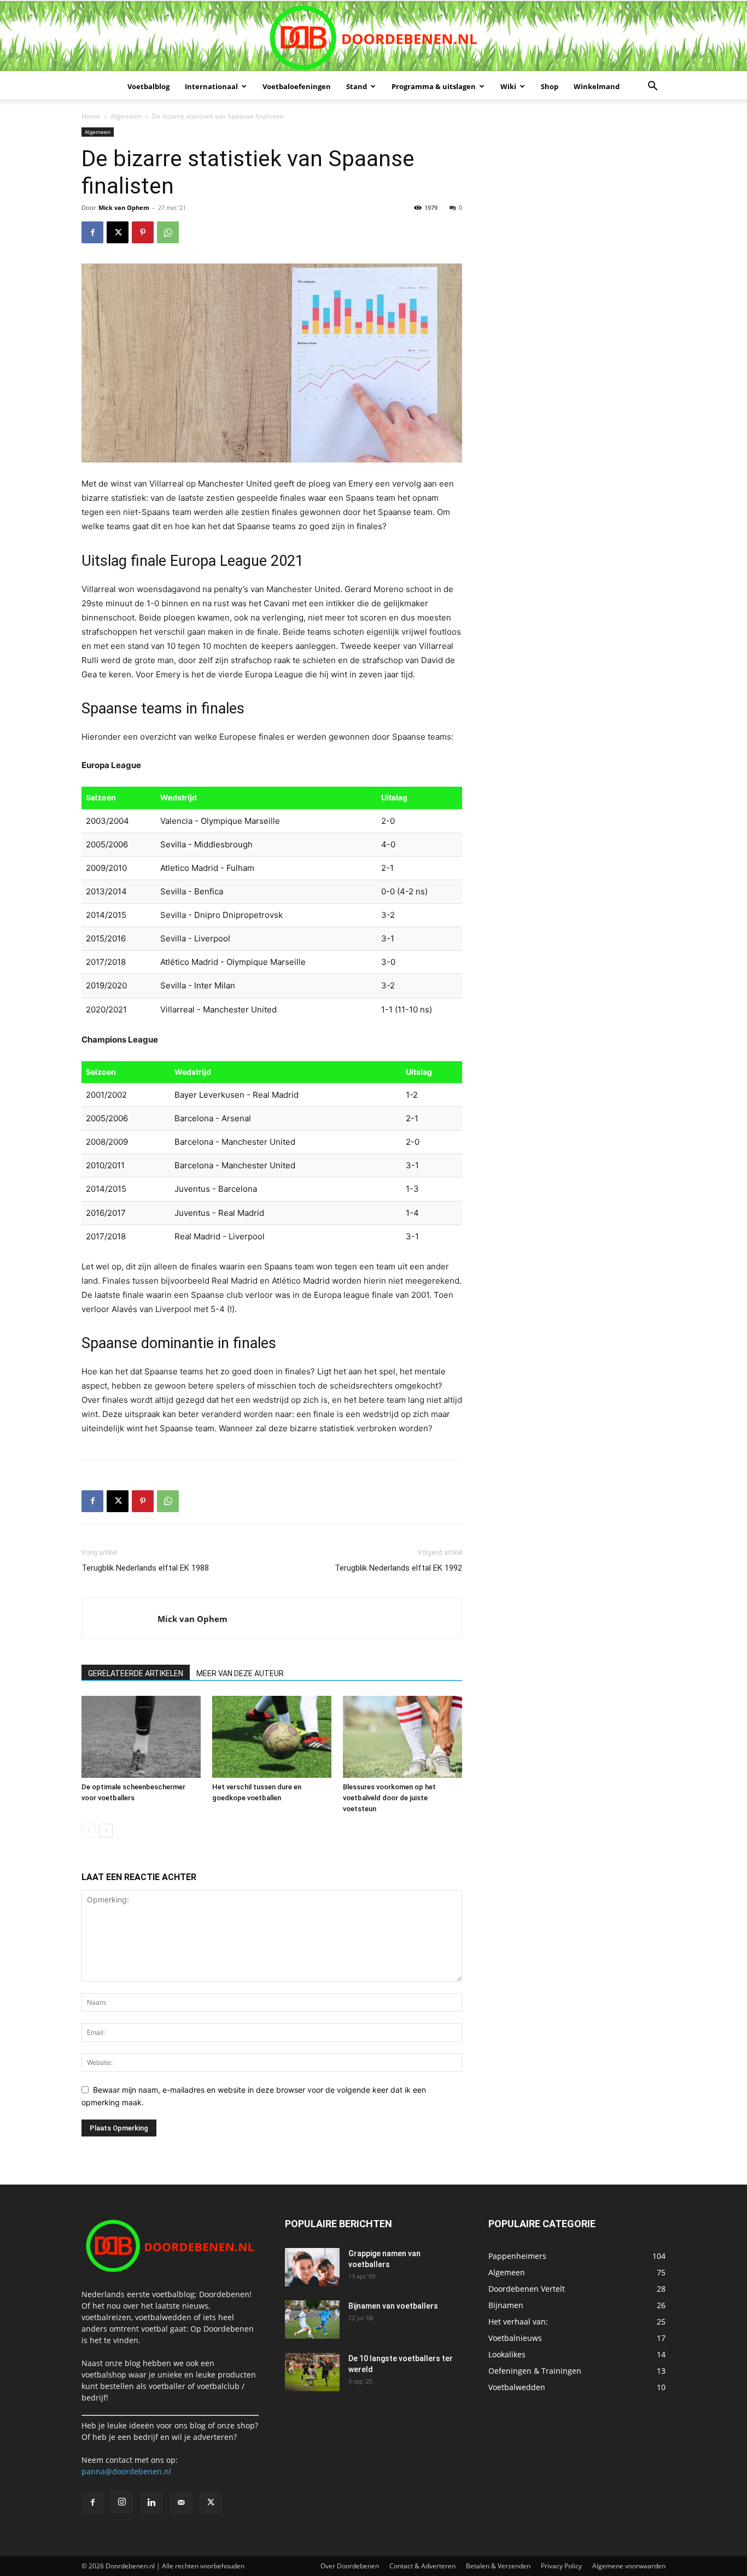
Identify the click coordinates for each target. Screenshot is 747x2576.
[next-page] (106, 1831)
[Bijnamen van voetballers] (312, 2320)
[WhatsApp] (168, 232)
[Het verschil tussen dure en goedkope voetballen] (272, 1737)
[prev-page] (88, 1831)
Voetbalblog (148, 86)
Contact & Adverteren (422, 2566)
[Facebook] (92, 232)
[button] (652, 87)
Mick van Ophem (124, 207)
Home (91, 116)
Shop (550, 86)
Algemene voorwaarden (629, 2566)
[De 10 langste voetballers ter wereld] (312, 2372)
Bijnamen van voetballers (393, 2306)
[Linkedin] (151, 2503)
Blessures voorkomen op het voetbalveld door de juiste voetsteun (389, 1798)
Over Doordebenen (350, 2566)
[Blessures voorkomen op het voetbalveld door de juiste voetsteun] (402, 1737)
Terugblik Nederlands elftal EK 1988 (145, 1568)
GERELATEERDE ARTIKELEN (136, 1673)
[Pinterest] (143, 232)
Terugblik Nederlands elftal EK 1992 (398, 1568)
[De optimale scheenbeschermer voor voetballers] (141, 1737)
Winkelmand (597, 86)
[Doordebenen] (373, 37)
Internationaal (211, 86)
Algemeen (126, 116)
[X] (118, 232)
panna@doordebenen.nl (126, 2471)
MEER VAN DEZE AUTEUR (240, 1673)
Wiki (508, 86)
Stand (357, 86)
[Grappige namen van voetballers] (312, 2267)
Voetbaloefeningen (297, 86)
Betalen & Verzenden (498, 2566)
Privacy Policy (561, 2566)
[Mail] (181, 2503)
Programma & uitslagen (434, 86)
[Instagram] (122, 2502)
